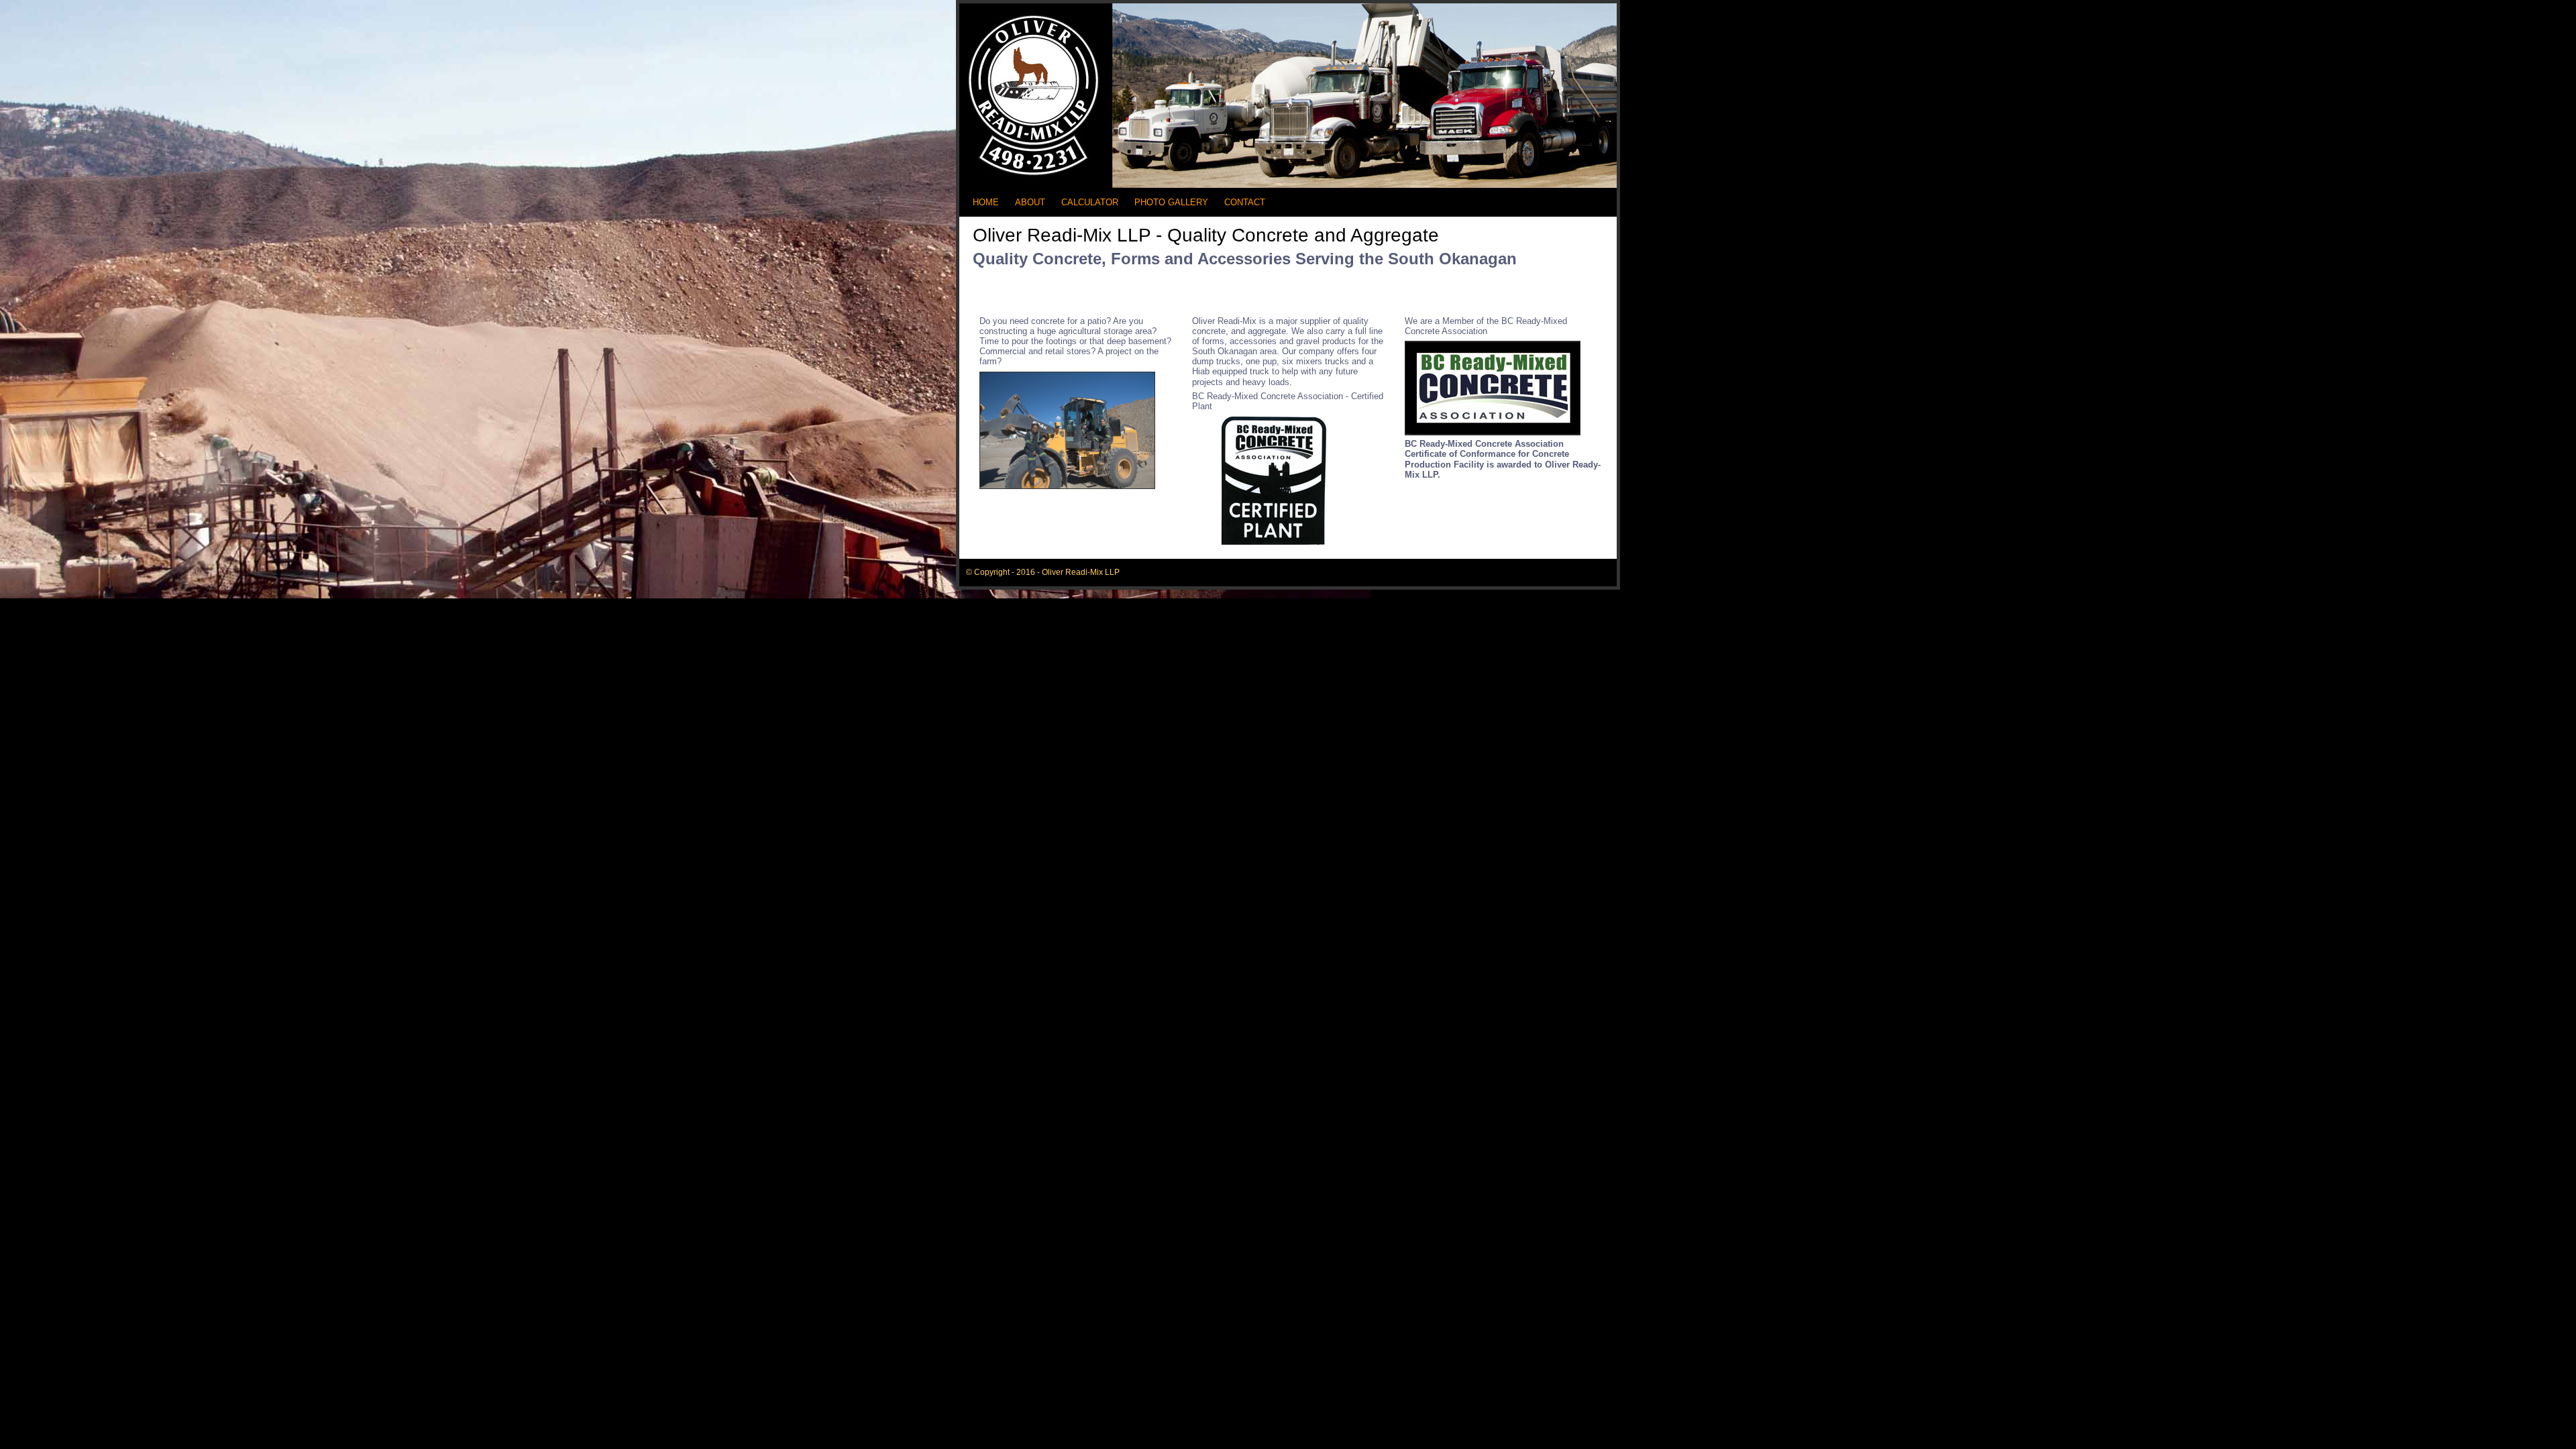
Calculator (1090, 203)
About (1030, 203)
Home (986, 203)
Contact (1245, 203)
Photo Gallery (1171, 203)
